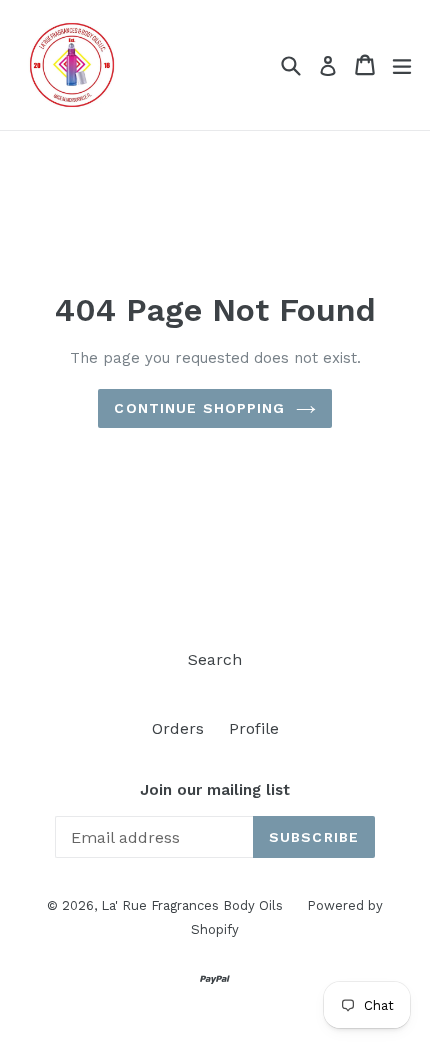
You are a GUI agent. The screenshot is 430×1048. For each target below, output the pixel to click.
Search (215, 659)
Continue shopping (199, 408)
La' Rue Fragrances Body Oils (194, 905)
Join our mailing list (215, 790)
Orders (178, 728)
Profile (254, 728)
